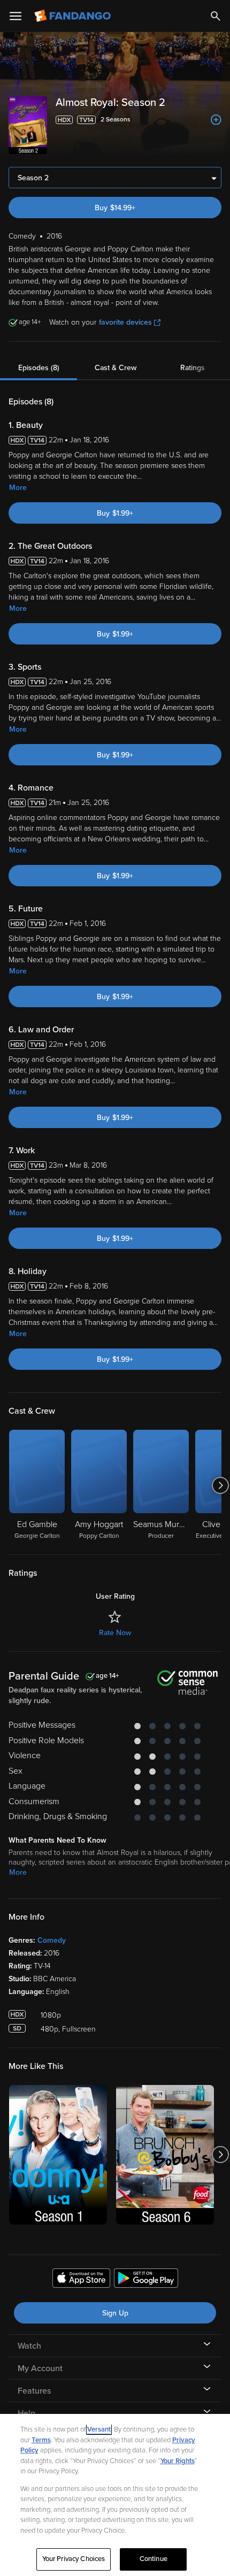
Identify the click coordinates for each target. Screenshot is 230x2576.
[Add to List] (216, 120)
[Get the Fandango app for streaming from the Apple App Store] (81, 2280)
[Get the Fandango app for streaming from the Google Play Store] (146, 2280)
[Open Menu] (16, 16)
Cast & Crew (116, 368)
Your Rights (178, 2461)
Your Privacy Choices (74, 2559)
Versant (99, 2429)
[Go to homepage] (74, 16)
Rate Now (115, 1633)
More (18, 488)
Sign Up (115, 2313)
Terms (41, 2440)
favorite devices (125, 322)
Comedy (52, 1940)
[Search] (216, 16)
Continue (154, 2559)
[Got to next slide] (220, 1485)
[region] (115, 2495)
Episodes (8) (39, 368)
